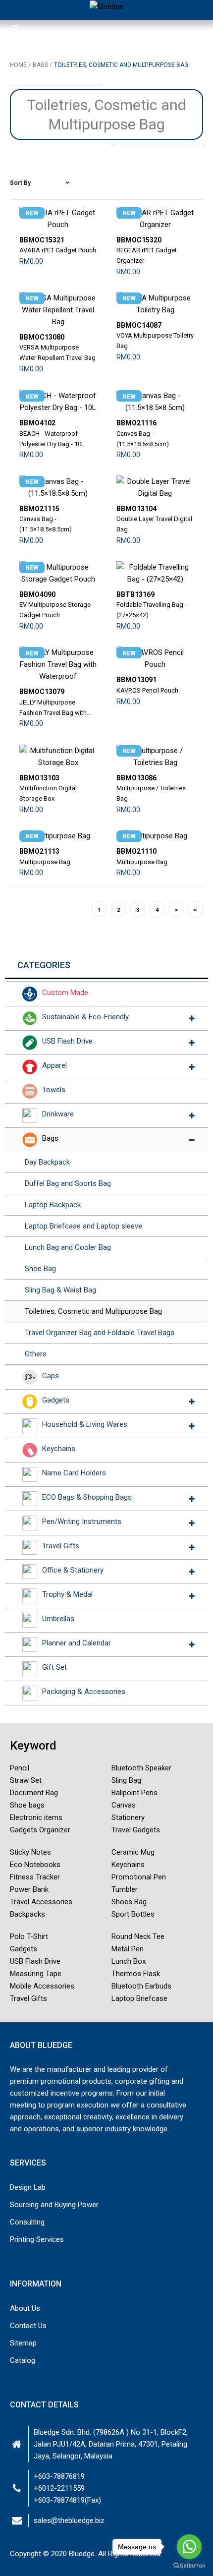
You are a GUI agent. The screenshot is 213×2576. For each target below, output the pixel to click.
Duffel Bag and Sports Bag (68, 1183)
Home (18, 65)
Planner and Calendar (77, 1643)
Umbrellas (58, 1619)
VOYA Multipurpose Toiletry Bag (155, 341)
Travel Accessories (41, 1902)
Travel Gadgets (136, 1830)
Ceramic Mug (133, 1852)
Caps (51, 1376)
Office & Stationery (73, 1570)
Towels (54, 1090)
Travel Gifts (61, 1546)
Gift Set (54, 1667)
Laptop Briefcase (139, 1998)
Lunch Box (129, 1961)
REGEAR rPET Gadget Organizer (147, 255)
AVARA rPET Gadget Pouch (58, 250)
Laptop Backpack (53, 1205)
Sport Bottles (133, 1914)
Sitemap (23, 2343)
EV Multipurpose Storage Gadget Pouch (55, 610)
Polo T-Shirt (29, 1936)
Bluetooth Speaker (141, 1768)
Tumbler (125, 1889)
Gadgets (56, 1400)
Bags (50, 1138)
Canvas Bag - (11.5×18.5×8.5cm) (143, 439)
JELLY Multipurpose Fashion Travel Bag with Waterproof (53, 708)
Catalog (23, 2360)
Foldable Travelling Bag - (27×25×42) (152, 610)
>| (195, 910)
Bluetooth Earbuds (141, 1986)
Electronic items (36, 1817)
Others (36, 1354)
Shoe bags (27, 1805)
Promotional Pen (139, 1877)
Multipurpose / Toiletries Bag (151, 793)
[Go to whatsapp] (189, 2547)
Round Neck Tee (138, 1936)
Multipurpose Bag (45, 862)
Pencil (20, 1768)
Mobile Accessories (42, 1986)
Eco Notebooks (35, 1865)
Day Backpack (47, 1162)
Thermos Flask (136, 1974)
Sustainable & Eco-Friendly (85, 1017)
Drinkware (58, 1114)
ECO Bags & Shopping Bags (87, 1497)
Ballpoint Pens (134, 1793)
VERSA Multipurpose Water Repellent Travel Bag (57, 352)
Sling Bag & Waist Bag (60, 1290)
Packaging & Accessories (84, 1692)
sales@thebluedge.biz (69, 2520)
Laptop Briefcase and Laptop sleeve (83, 1226)
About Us (25, 2308)
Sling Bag (126, 1780)
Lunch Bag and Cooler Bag (68, 1247)
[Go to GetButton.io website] (189, 2566)
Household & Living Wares (85, 1424)
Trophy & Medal (67, 1594)
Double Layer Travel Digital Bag (154, 524)
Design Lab (28, 2187)
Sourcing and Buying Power (54, 2205)
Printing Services (37, 2239)
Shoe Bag (40, 1269)
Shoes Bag (129, 1902)
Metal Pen (128, 1949)
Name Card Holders (74, 1473)
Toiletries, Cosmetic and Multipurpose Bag (93, 1311)
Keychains (59, 1449)
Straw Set (26, 1780)
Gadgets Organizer (40, 1830)
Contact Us (28, 2326)
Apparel (54, 1065)
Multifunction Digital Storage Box (48, 793)
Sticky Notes (30, 1852)
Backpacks (27, 1914)
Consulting (27, 2222)
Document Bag (34, 1793)
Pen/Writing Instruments (82, 1522)
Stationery (128, 1817)
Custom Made (65, 993)
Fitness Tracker (35, 1877)
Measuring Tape (36, 1974)
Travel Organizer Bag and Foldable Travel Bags (100, 1333)
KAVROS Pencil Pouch (147, 690)
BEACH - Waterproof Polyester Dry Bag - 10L (52, 439)
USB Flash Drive (67, 1041)
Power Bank (29, 1889)
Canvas (124, 1805)
